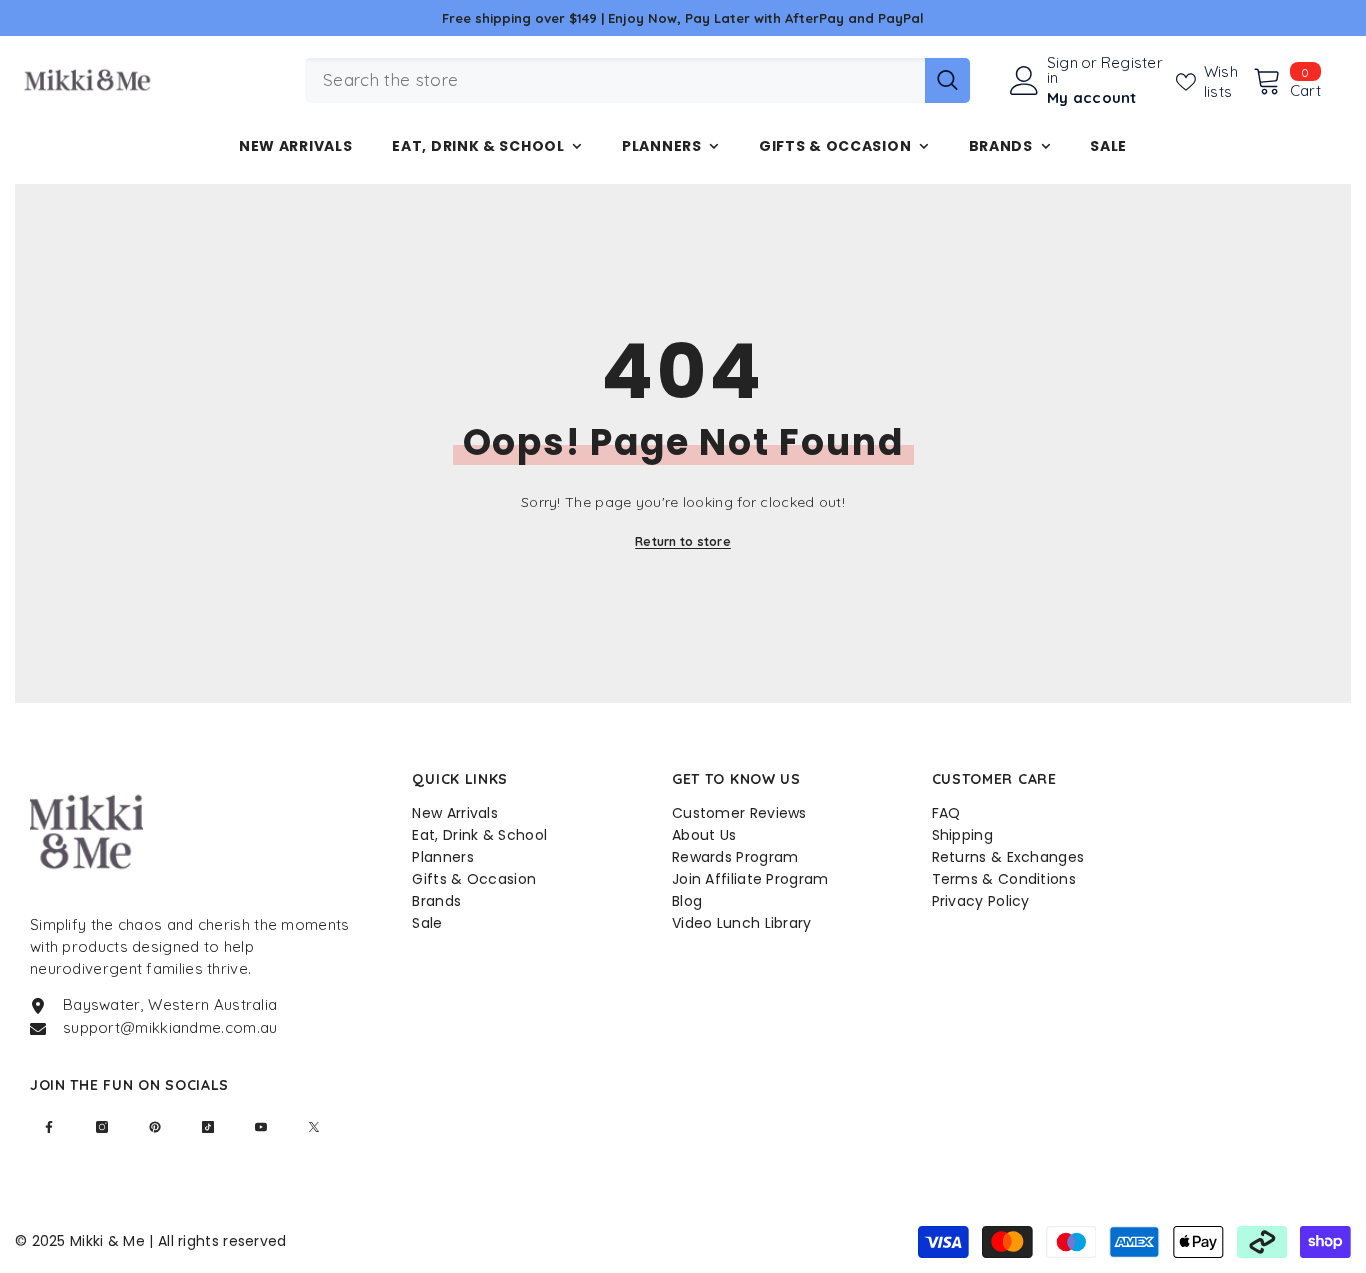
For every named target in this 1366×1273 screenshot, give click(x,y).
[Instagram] (102, 1127)
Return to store (683, 541)
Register (1132, 63)
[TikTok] (208, 1127)
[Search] (637, 80)
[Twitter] (314, 1127)
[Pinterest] (155, 1127)
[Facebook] (49, 1127)
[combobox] (615, 80)
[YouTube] (261, 1127)
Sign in (1062, 70)
